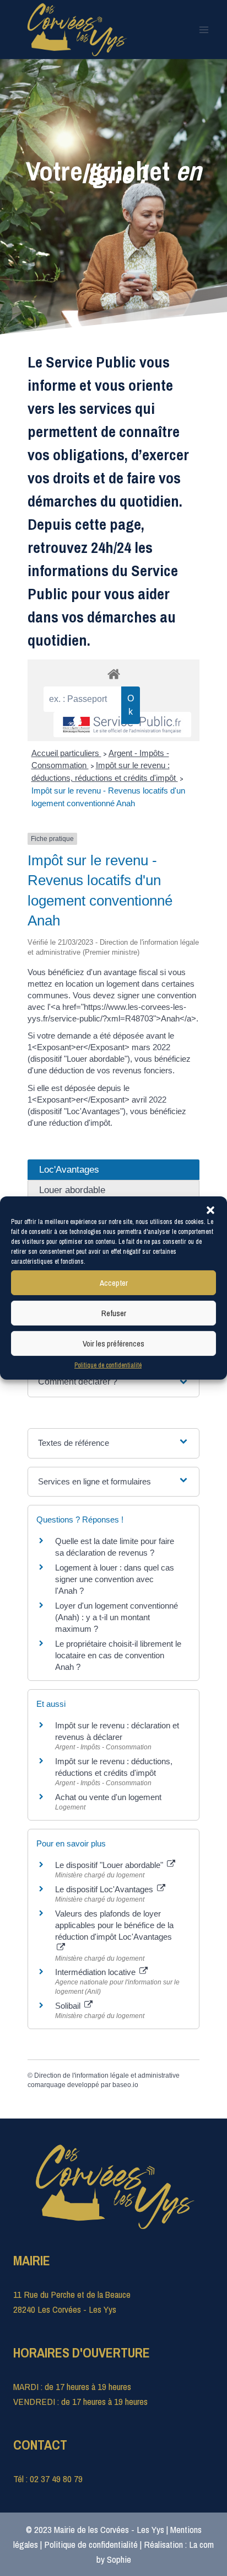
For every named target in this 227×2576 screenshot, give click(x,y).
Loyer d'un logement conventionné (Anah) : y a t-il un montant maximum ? (117, 1617)
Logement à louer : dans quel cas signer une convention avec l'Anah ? (115, 1579)
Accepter (114, 1282)
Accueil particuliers (66, 753)
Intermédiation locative (96, 1972)
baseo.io (125, 2085)
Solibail (69, 2006)
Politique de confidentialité (108, 1365)
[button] (210, 1210)
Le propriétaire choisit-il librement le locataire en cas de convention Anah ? (118, 1655)
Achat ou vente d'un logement (108, 1797)
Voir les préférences (113, 1343)
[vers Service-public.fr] (122, 725)
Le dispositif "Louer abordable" (110, 1865)
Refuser (114, 1313)
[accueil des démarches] (113, 674)
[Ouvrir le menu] (204, 30)
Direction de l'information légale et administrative (107, 2075)
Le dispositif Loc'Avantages (105, 1889)
